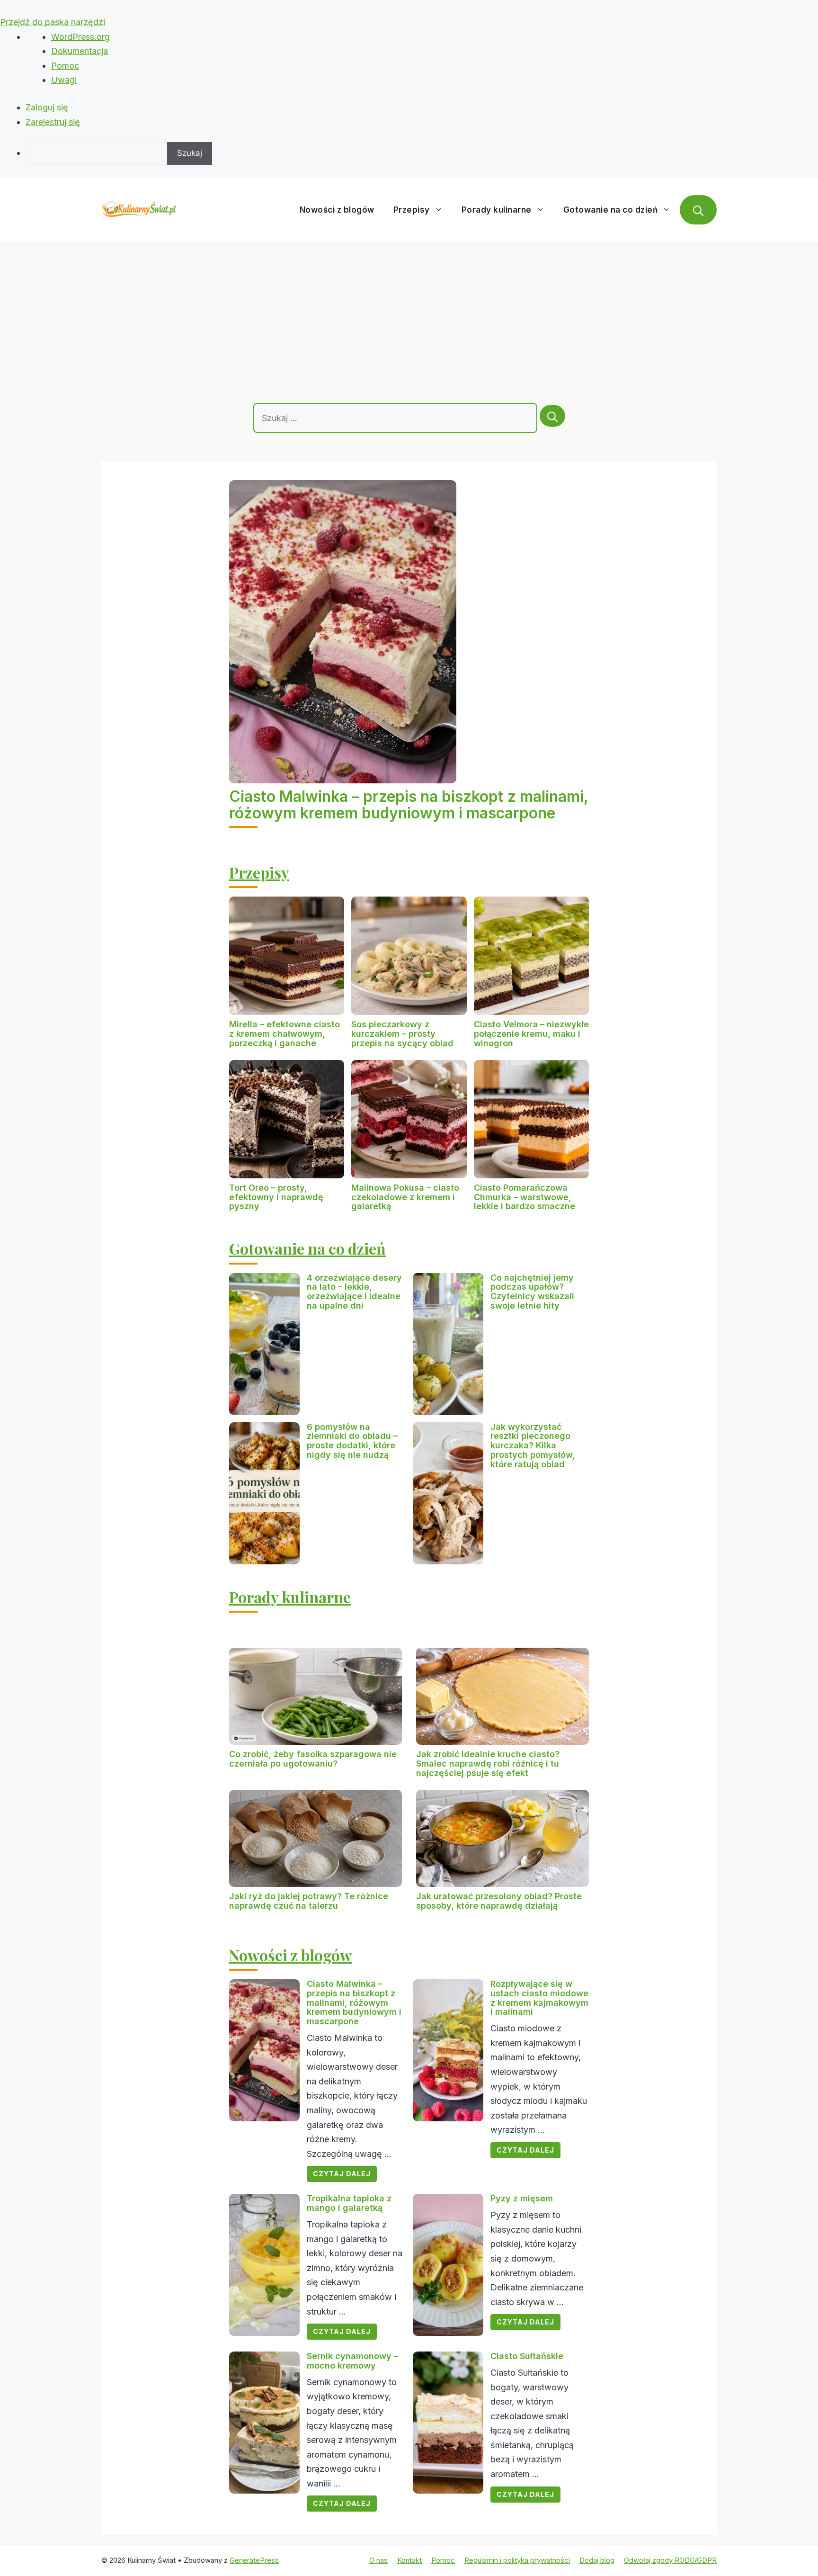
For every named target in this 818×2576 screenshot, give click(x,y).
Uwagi (64, 80)
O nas (378, 2560)
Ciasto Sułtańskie (527, 2356)
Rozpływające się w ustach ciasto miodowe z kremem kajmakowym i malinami (539, 1998)
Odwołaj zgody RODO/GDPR (670, 2560)
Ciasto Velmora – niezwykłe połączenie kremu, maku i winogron (531, 1034)
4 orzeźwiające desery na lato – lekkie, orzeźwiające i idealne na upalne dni (354, 1292)
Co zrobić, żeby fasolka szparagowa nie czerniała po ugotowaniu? (313, 1759)
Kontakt (409, 2560)
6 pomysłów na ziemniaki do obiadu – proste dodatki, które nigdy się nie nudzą (352, 1441)
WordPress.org (80, 37)
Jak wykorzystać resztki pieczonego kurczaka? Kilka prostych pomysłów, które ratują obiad (533, 1445)
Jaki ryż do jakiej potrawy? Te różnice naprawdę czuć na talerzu (309, 1901)
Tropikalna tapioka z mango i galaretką (349, 2203)
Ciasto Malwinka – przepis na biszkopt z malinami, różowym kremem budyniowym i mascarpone (409, 805)
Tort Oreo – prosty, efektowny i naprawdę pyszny (276, 1197)
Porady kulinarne (497, 210)
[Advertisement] (409, 313)
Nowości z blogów (337, 210)
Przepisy (412, 210)
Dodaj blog (597, 2560)
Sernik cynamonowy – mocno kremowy (352, 2361)
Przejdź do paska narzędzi (53, 22)
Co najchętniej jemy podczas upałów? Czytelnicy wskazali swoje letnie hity (532, 1292)
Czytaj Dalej (342, 2174)
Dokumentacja (80, 51)
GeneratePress (254, 2560)
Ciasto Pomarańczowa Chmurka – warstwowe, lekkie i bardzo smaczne (525, 1197)
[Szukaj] (552, 416)
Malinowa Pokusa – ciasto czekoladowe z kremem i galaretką (405, 1197)
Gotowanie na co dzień (611, 210)
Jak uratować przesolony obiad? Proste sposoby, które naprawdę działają (499, 1901)
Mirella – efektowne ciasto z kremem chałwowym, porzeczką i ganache (285, 1034)
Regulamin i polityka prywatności (517, 2560)
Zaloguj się (47, 107)
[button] (698, 210)
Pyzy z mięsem (522, 2198)
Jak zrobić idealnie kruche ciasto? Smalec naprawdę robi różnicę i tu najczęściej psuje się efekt (488, 1764)
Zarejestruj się (53, 122)
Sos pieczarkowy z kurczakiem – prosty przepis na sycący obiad (402, 1034)
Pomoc (65, 66)
